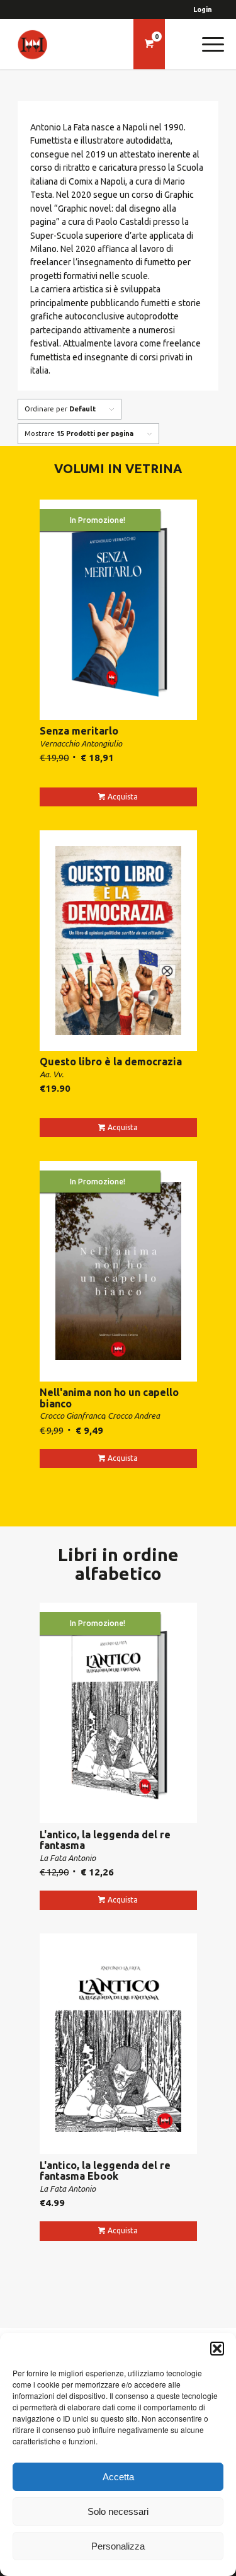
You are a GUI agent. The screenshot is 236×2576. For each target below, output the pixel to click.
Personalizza (118, 2546)
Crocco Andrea (134, 1416)
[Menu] (207, 44)
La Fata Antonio (68, 1858)
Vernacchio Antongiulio (81, 743)
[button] (217, 2349)
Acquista (123, 797)
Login (203, 9)
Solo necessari (118, 2511)
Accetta (118, 2477)
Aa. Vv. (52, 1074)
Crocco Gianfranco (72, 1416)
